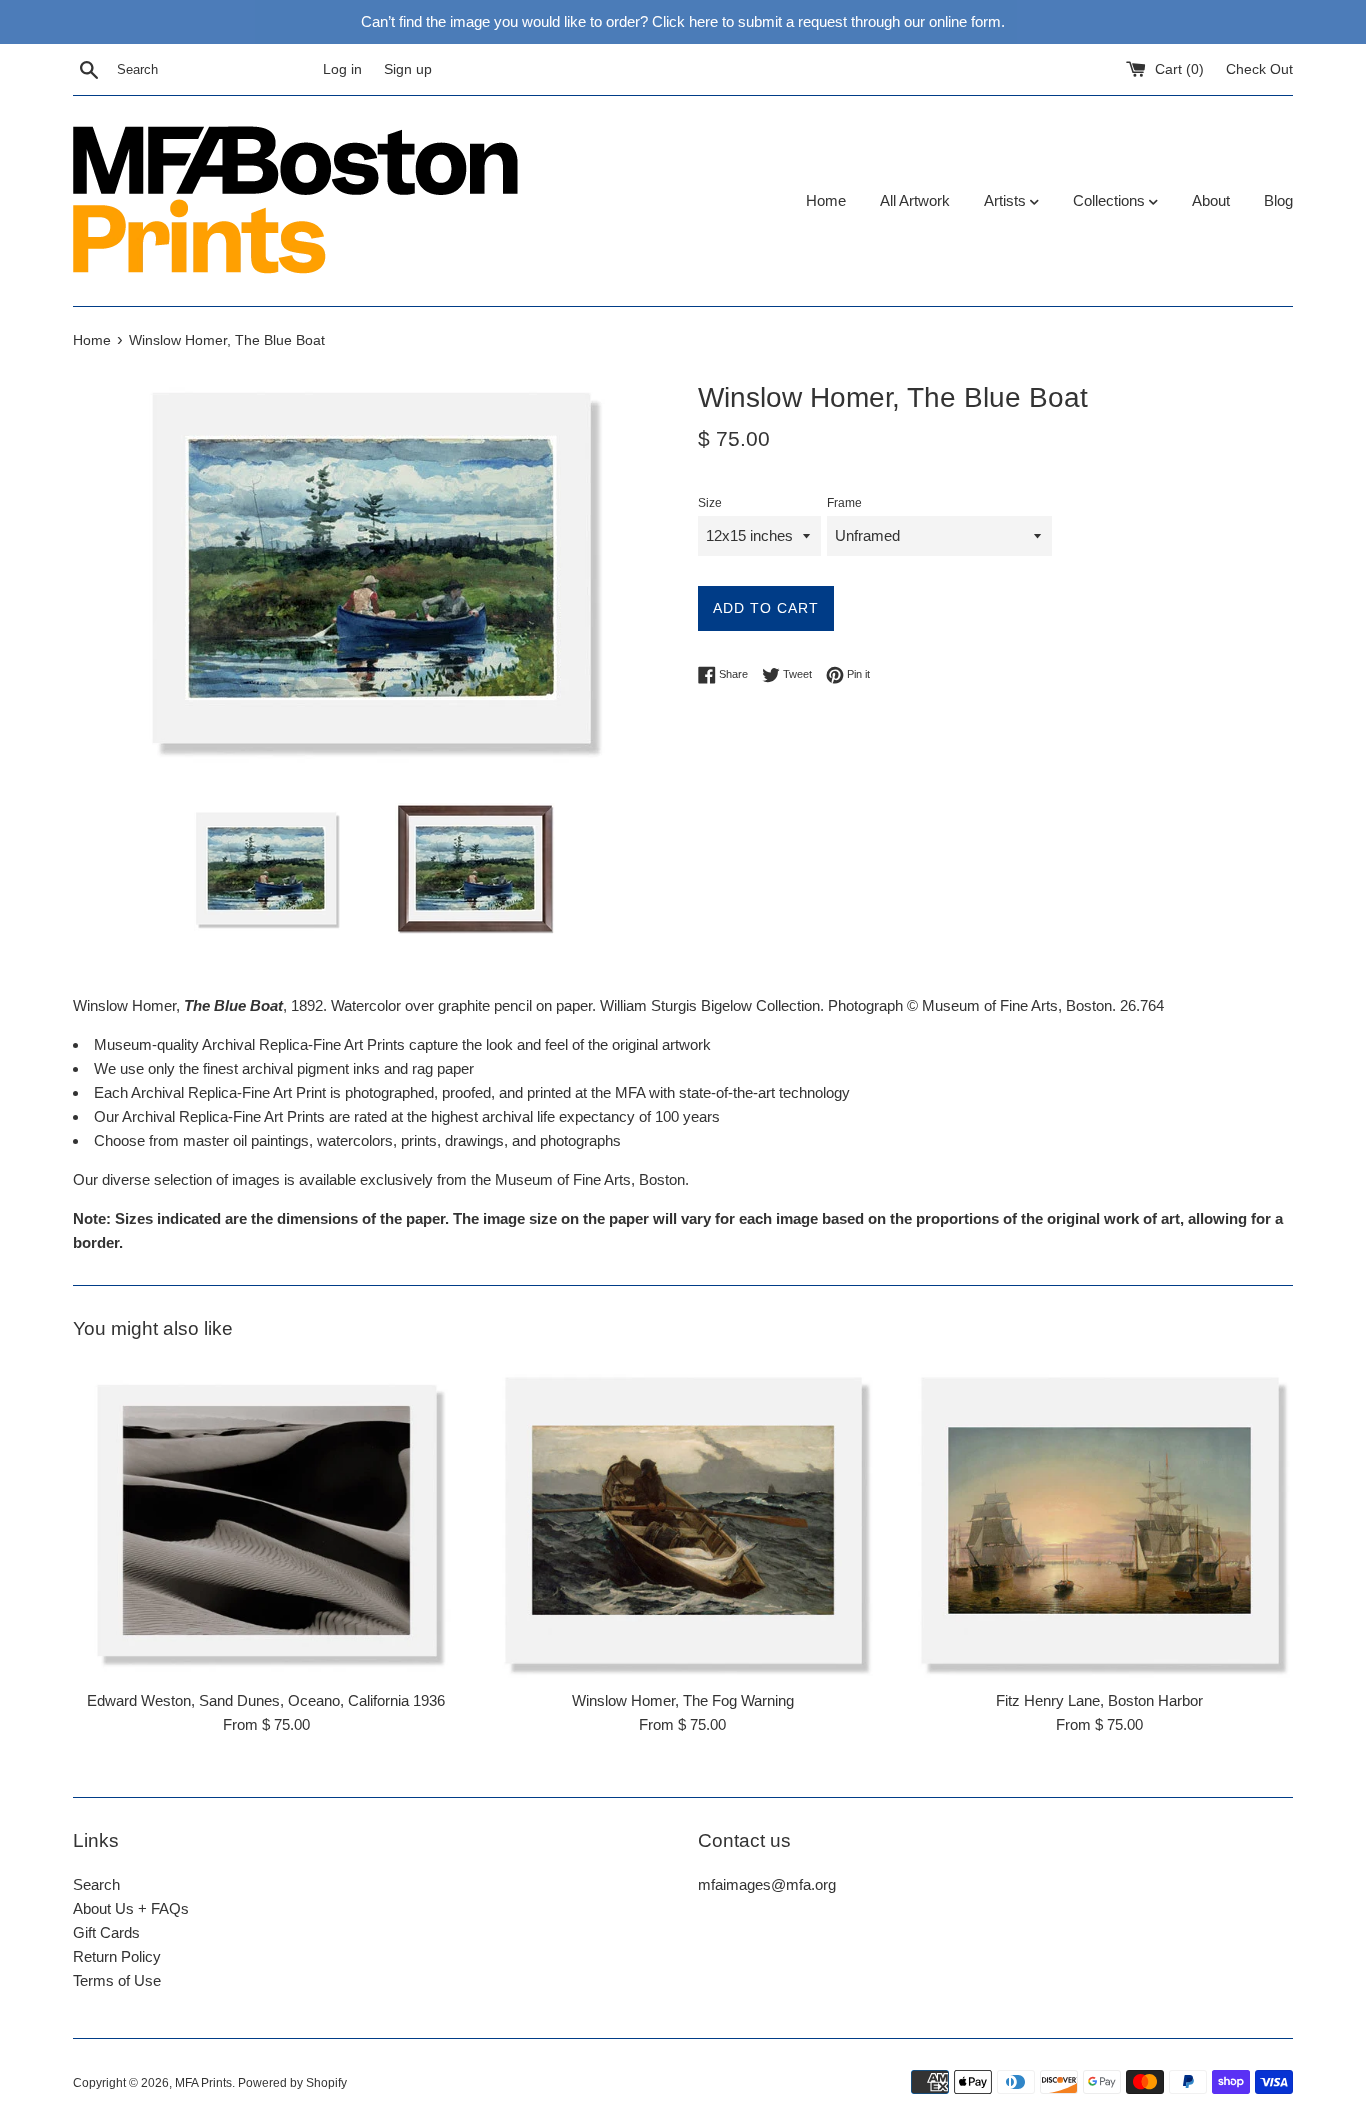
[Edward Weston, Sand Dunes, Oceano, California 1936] (266, 1520)
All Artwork (915, 200)
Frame (844, 503)
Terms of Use (117, 1980)
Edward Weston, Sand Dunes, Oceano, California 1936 (266, 1700)
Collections (1111, 200)
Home (826, 200)
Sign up (408, 69)
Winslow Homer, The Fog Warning (683, 1700)
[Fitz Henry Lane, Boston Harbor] (1099, 1520)
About (1211, 200)
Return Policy (117, 1956)
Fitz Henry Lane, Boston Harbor (1099, 1700)
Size (710, 503)
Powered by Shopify (292, 2083)
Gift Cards (106, 1932)
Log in (342, 69)
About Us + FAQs (131, 1908)
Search (96, 1884)
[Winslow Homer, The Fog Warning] (683, 1520)
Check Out (1259, 69)
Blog (1278, 200)
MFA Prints (203, 2083)
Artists (1007, 200)
